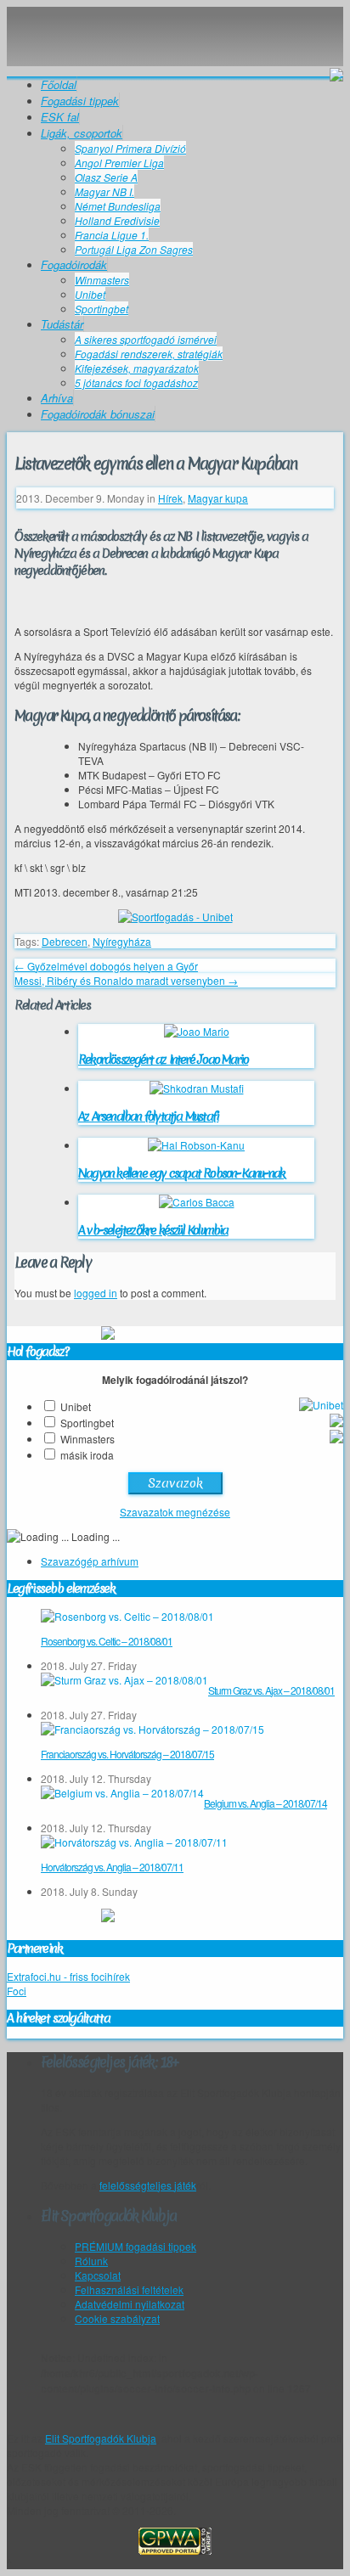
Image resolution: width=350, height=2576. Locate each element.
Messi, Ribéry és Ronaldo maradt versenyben (126, 980)
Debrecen (65, 941)
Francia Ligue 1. (112, 235)
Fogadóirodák (74, 264)
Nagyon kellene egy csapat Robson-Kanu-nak (181, 1173)
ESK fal (60, 117)
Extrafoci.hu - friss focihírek (68, 1976)
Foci (17, 1991)
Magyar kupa (218, 498)
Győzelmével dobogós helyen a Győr (106, 966)
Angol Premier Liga (119, 163)
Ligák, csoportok (82, 133)
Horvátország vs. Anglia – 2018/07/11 (112, 1867)
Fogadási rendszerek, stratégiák (149, 354)
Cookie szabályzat (117, 2318)
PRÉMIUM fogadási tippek (135, 2246)
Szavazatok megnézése (175, 1512)
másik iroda (87, 1455)
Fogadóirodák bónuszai (98, 414)
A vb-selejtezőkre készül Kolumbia (153, 1230)
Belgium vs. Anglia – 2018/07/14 (265, 1803)
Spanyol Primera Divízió (130, 148)
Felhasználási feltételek (129, 2289)
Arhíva (57, 398)
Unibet (90, 294)
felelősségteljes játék (148, 2185)
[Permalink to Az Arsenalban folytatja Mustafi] (197, 1088)
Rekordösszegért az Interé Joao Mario (163, 1060)
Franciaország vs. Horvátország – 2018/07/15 (127, 1754)
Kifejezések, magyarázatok (137, 368)
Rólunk (91, 2261)
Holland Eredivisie (117, 220)
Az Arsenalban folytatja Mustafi (148, 1116)
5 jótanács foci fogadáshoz (136, 382)
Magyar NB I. (104, 191)
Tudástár (62, 324)
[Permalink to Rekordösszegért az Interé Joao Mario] (197, 1031)
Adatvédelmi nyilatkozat (130, 2304)
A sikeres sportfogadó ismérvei (146, 339)
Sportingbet (102, 309)
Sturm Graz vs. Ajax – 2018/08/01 (271, 1690)
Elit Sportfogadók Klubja (175, 24)
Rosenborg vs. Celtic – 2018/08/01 (107, 1641)
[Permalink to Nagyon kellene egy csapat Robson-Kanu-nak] (196, 1145)
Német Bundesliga (118, 206)
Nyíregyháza (122, 941)
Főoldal (59, 84)
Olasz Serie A (106, 177)
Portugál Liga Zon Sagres (134, 249)
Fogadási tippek (80, 101)
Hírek (170, 498)
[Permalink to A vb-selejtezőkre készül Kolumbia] (197, 1202)
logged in (96, 1293)
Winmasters (102, 280)
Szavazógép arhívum (90, 1561)
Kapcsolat (98, 2275)
